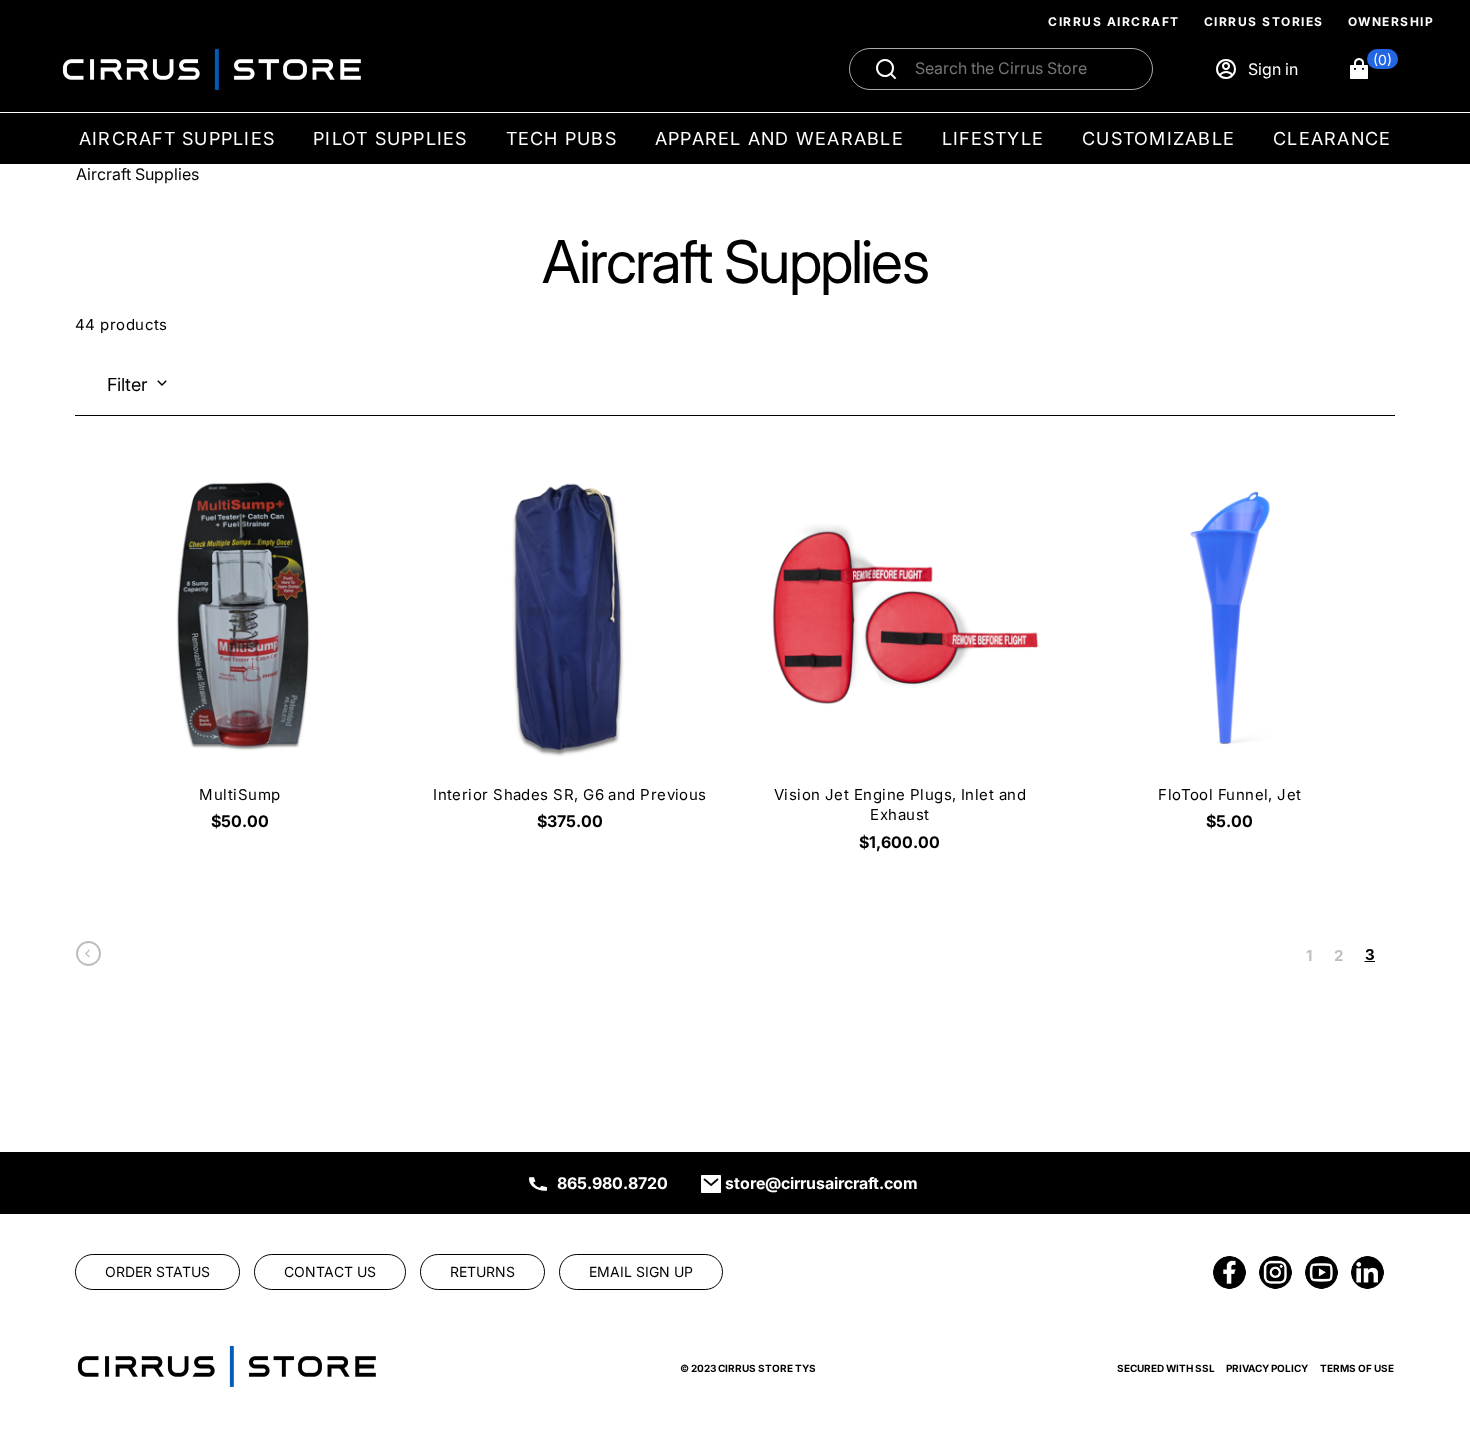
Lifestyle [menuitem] (993, 138)
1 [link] (1309, 955)
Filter (127, 384)
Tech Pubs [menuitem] (561, 138)
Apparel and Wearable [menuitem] (779, 138)
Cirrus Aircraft (1114, 21)
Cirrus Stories (1264, 21)
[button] (1372, 69)
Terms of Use (1357, 1368)
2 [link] (1338, 955)
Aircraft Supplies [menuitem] (177, 138)
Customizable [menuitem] (1158, 138)
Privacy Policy (1267, 1368)
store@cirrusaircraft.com (821, 1183)
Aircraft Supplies (137, 174)
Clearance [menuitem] (1332, 138)
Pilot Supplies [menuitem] (390, 138)
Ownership (1391, 21)
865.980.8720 (612, 1183)
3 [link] (1370, 954)
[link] (88, 958)
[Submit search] (886, 69)
